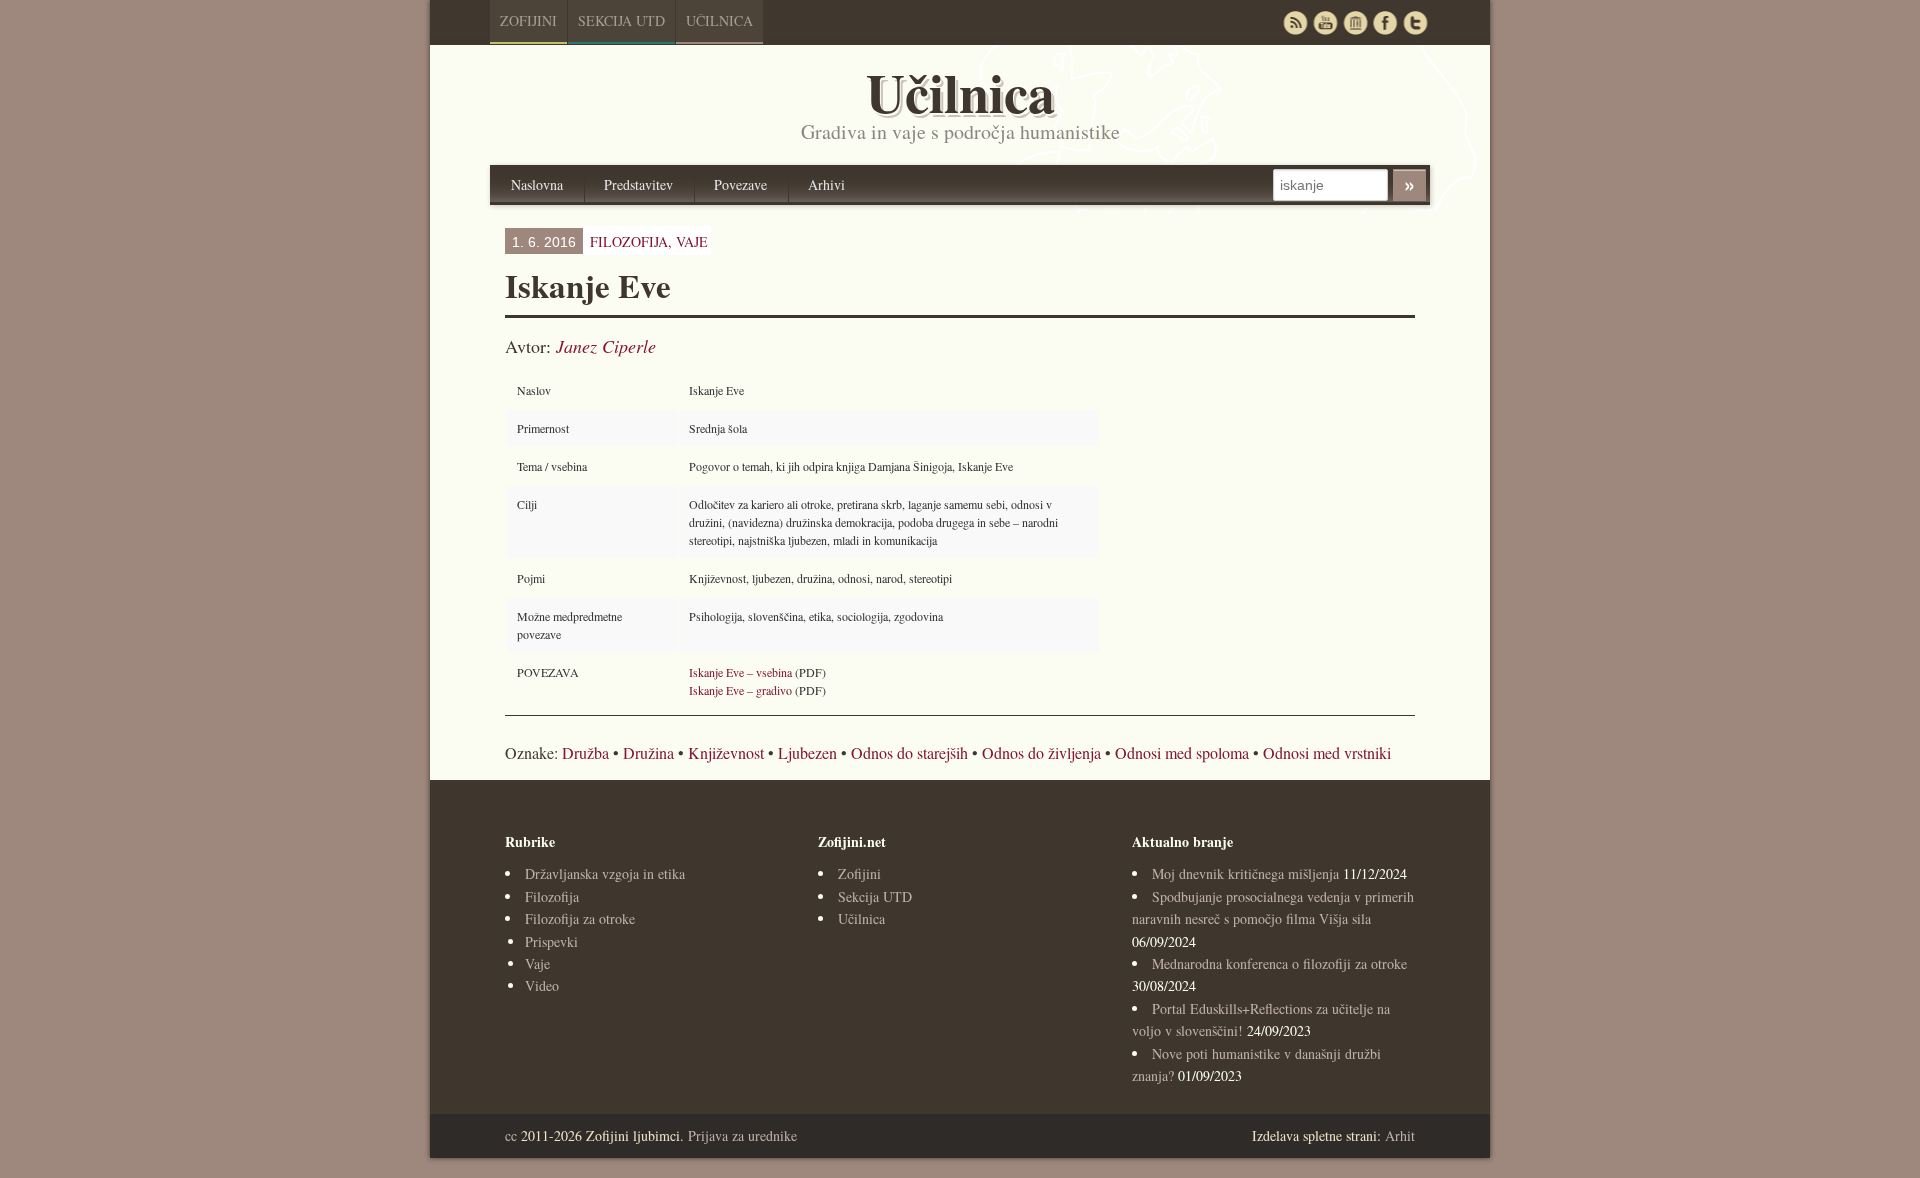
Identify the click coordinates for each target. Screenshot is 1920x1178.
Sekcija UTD (621, 20)
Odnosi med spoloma (1182, 752)
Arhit (1400, 1135)
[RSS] (1295, 22)
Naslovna (537, 184)
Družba (585, 752)
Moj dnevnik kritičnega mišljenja (1245, 873)
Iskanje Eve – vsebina (740, 672)
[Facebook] (1385, 22)
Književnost (726, 752)
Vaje (692, 241)
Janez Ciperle (606, 346)
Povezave (740, 184)
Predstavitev (638, 184)
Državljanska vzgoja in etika (605, 873)
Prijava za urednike (742, 1135)
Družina (648, 752)
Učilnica (719, 20)
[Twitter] (1415, 22)
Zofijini (528, 20)
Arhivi (826, 184)
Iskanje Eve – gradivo (740, 690)
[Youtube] (1325, 22)
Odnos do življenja (1041, 752)
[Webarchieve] (1355, 22)
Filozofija (552, 896)
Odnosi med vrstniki (1327, 752)
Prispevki (551, 941)
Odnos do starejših (909, 752)
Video (542, 985)
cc (511, 1135)
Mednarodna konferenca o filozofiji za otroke (1279, 963)
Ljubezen (807, 752)
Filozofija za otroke (580, 918)
